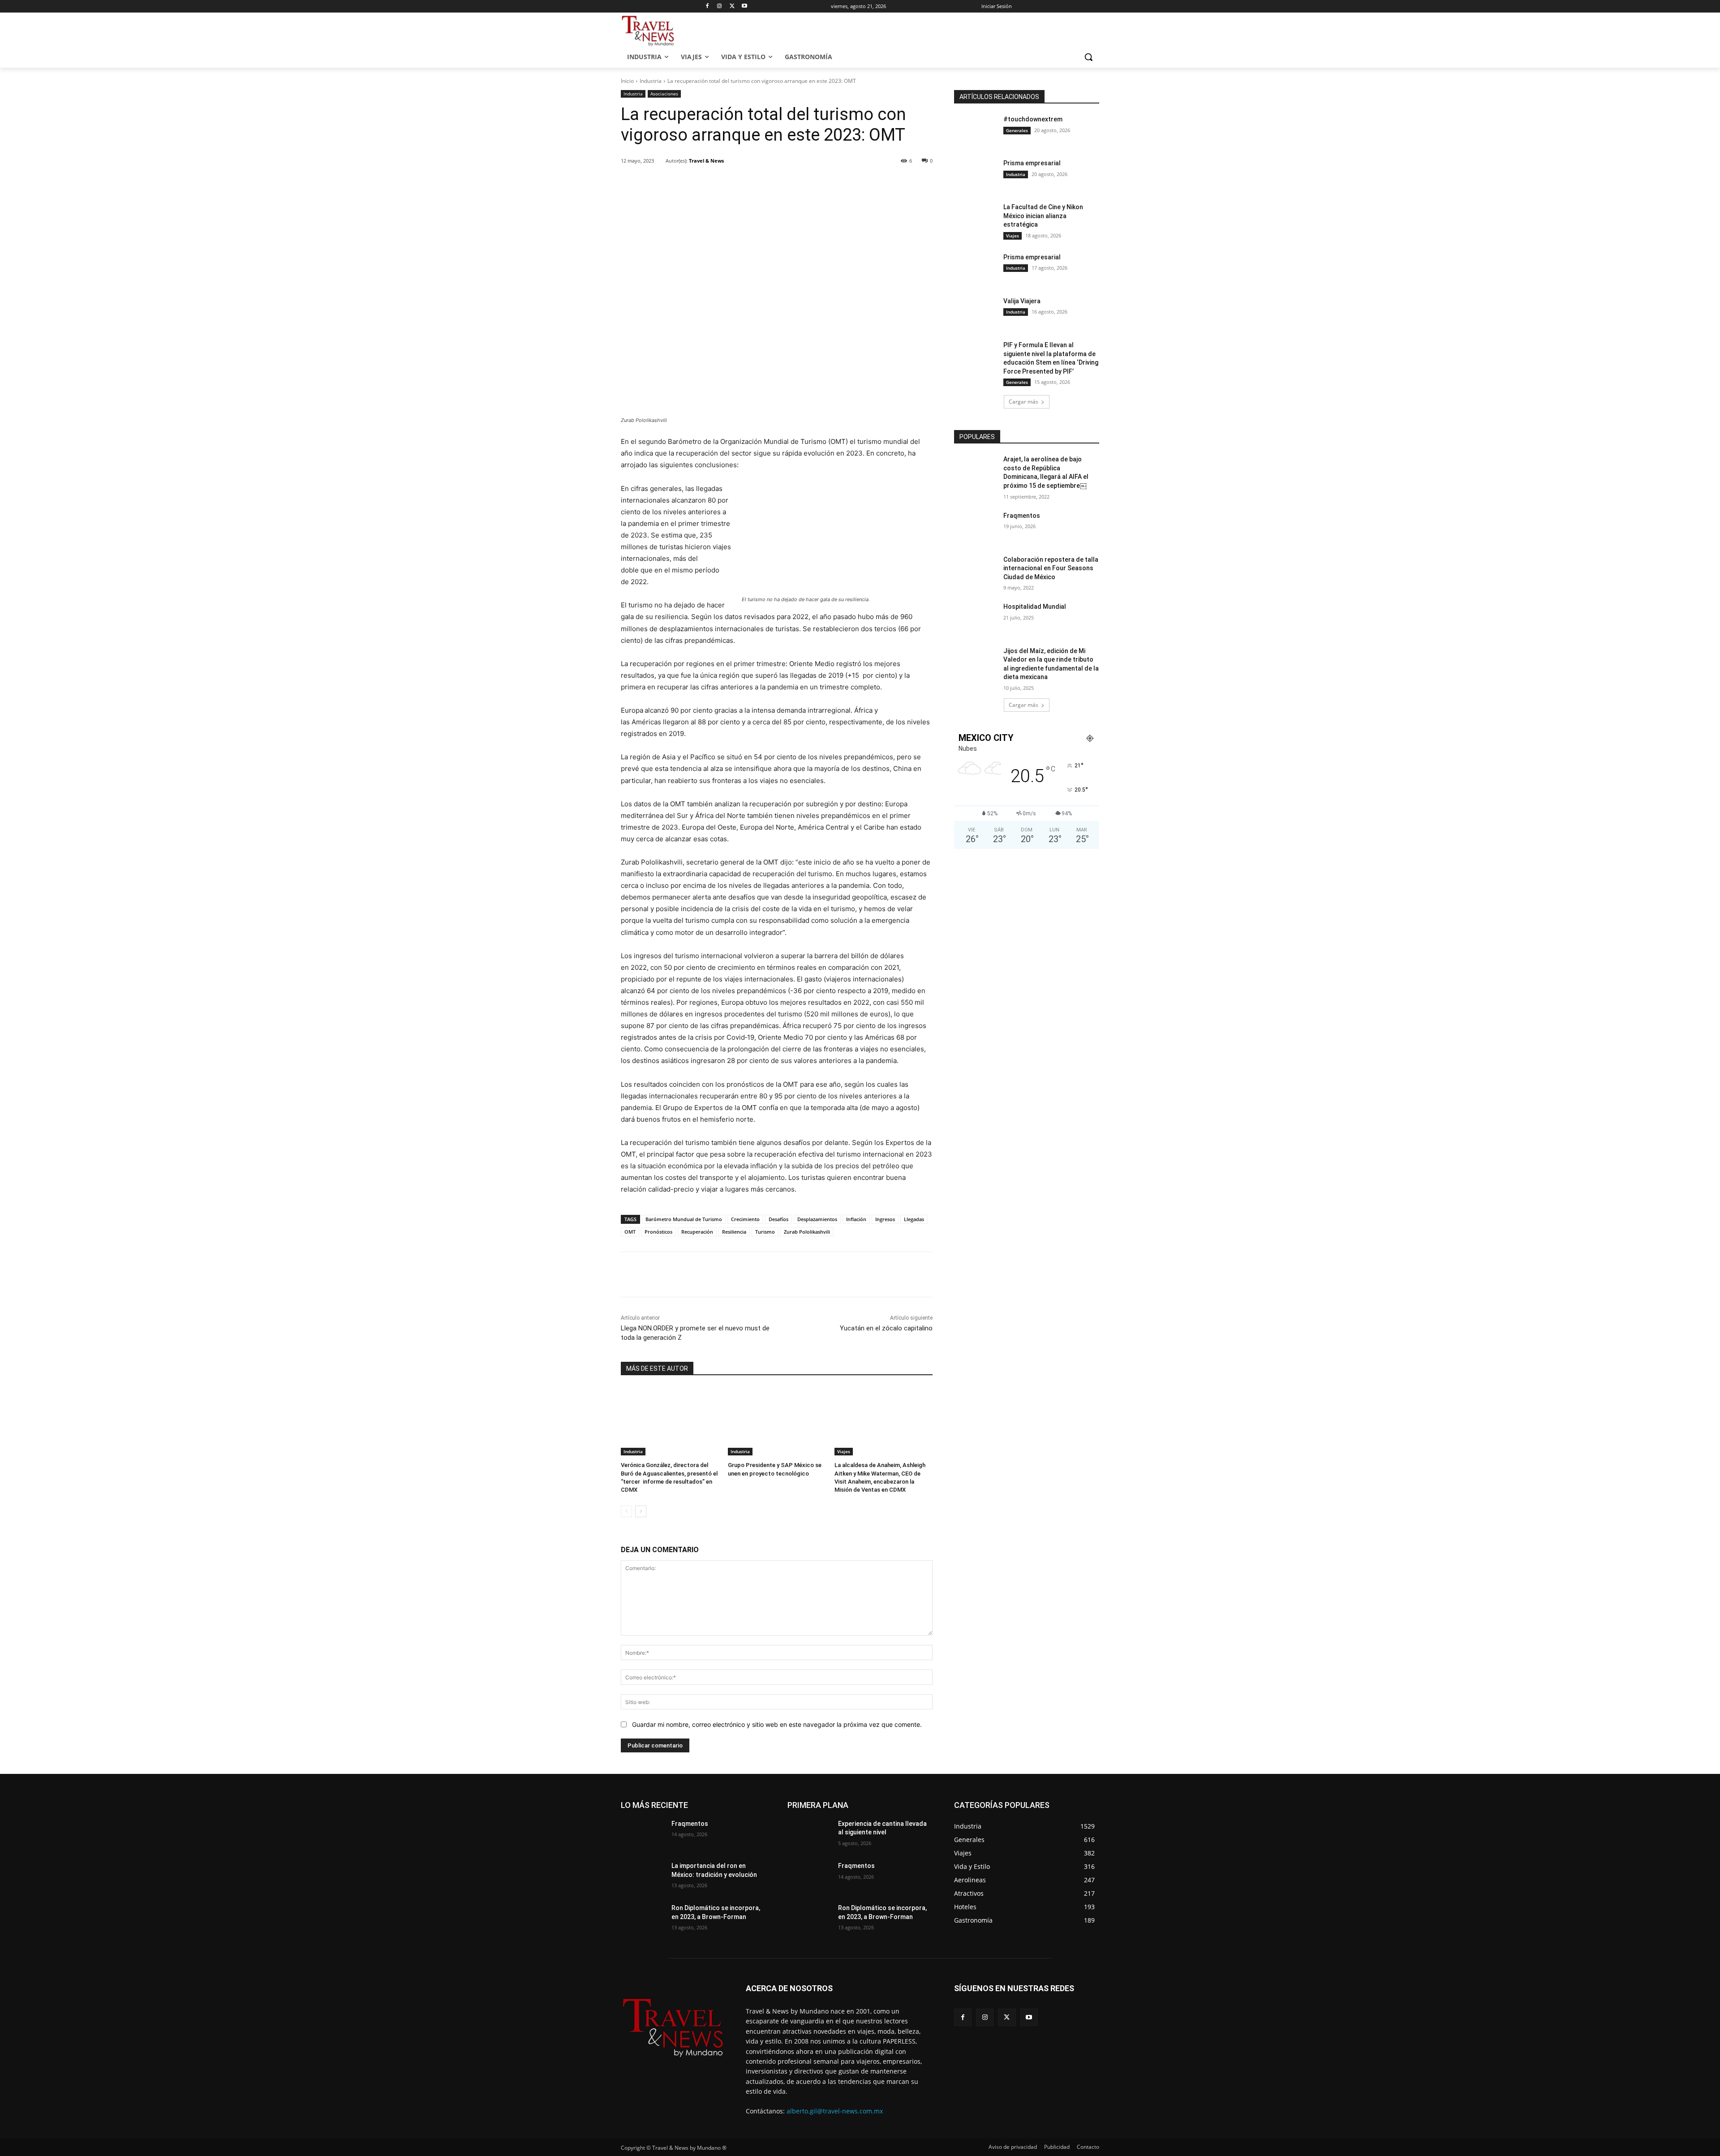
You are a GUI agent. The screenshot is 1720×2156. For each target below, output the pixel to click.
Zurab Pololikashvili (807, 1232)
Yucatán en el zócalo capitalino (886, 1328)
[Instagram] (720, 6)
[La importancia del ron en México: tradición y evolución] (643, 1877)
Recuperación (697, 1232)
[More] (766, 184)
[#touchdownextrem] (976, 130)
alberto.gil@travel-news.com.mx (835, 2111)
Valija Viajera (1022, 301)
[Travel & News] (660, 161)
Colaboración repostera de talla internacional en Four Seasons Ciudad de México (1051, 568)
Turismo (765, 1232)
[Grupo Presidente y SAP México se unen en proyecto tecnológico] (777, 1421)
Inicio (627, 81)
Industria (651, 81)
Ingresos (885, 1219)
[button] (1088, 57)
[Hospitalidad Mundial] (976, 618)
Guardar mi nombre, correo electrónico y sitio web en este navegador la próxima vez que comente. (777, 1724)
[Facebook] (707, 6)
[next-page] (641, 1511)
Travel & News (706, 161)
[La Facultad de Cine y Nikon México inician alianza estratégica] (976, 218)
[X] (732, 6)
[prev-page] (626, 1511)
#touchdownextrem (1033, 119)
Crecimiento (745, 1219)
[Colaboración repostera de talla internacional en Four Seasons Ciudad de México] (976, 571)
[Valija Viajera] (976, 312)
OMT (630, 1232)
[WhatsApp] (745, 184)
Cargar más (1023, 402)
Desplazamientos (817, 1219)
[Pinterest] (724, 184)
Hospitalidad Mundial (1035, 607)
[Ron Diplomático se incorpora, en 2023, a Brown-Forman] (643, 1919)
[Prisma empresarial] (976, 174)
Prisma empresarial (1032, 163)
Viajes (844, 1451)
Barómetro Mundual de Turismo (684, 1219)
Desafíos (778, 1219)
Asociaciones (664, 94)
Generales (1017, 130)
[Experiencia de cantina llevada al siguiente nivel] (809, 1835)
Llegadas (914, 1219)
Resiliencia (734, 1232)
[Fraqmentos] (976, 527)
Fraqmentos (1022, 516)
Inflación (856, 1219)
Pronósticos (658, 1232)
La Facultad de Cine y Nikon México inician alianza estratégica (1043, 216)
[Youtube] (745, 6)
